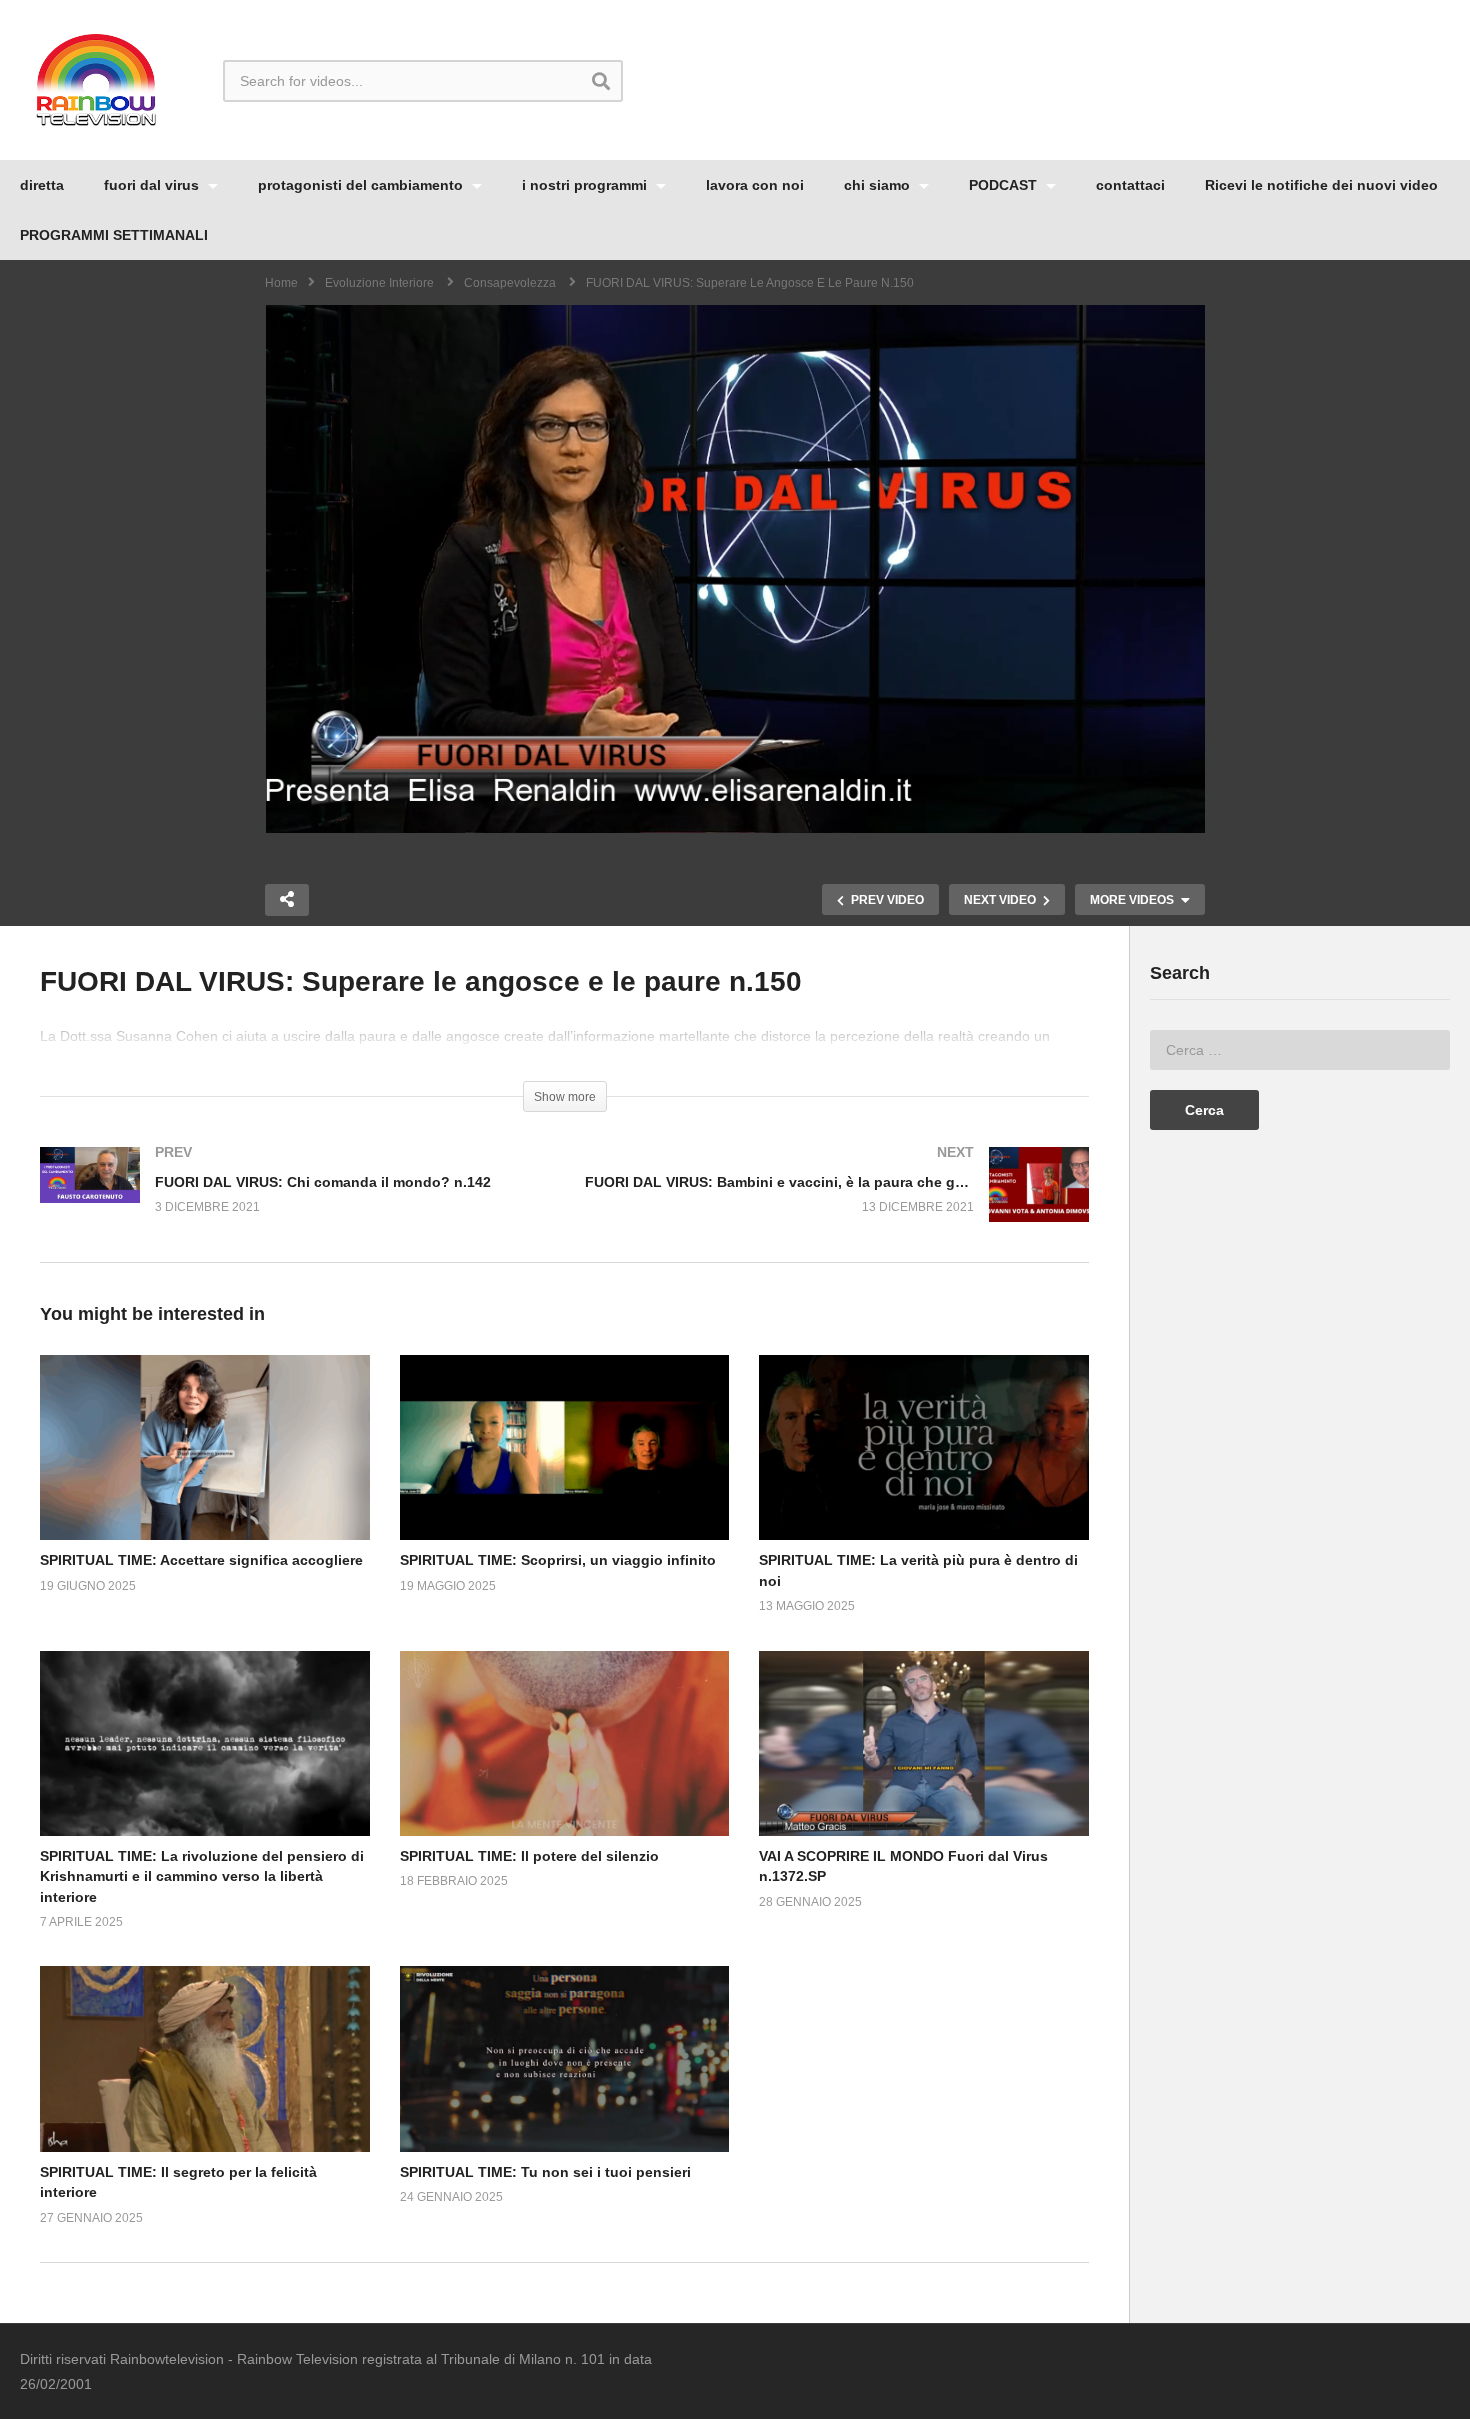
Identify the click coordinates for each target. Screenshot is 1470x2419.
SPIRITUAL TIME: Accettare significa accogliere (201, 1560)
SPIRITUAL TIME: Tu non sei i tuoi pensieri (545, 2172)
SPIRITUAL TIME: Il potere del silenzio (529, 1856)
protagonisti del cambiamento (362, 185)
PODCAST (1005, 185)
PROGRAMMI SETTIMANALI (114, 235)
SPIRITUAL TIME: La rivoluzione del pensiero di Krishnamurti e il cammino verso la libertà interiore (202, 1876)
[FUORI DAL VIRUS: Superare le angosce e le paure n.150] (205, 1447)
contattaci (1130, 185)
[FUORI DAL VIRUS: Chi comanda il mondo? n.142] (292, 1199)
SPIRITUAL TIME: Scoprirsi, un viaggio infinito (558, 1560)
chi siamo (879, 185)
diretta (42, 185)
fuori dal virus (153, 185)
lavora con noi (755, 185)
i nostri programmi (586, 185)
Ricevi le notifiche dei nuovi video (1321, 185)
